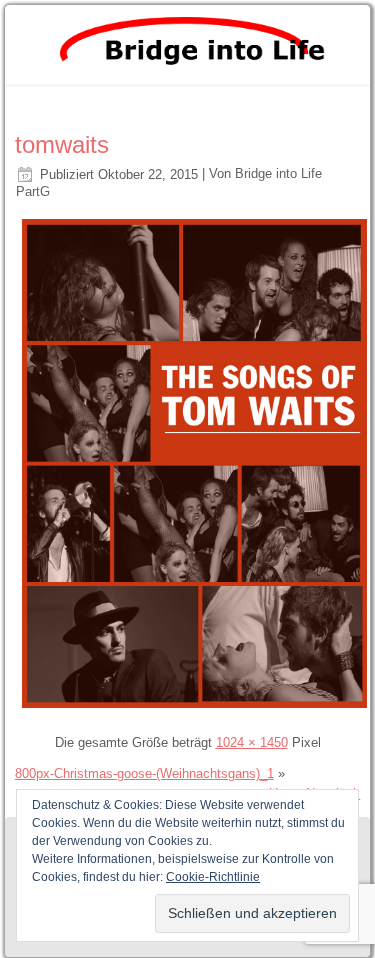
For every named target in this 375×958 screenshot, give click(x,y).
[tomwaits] (195, 710)
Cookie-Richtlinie (213, 877)
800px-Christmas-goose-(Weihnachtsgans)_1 (144, 773)
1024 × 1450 (252, 742)
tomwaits (62, 144)
